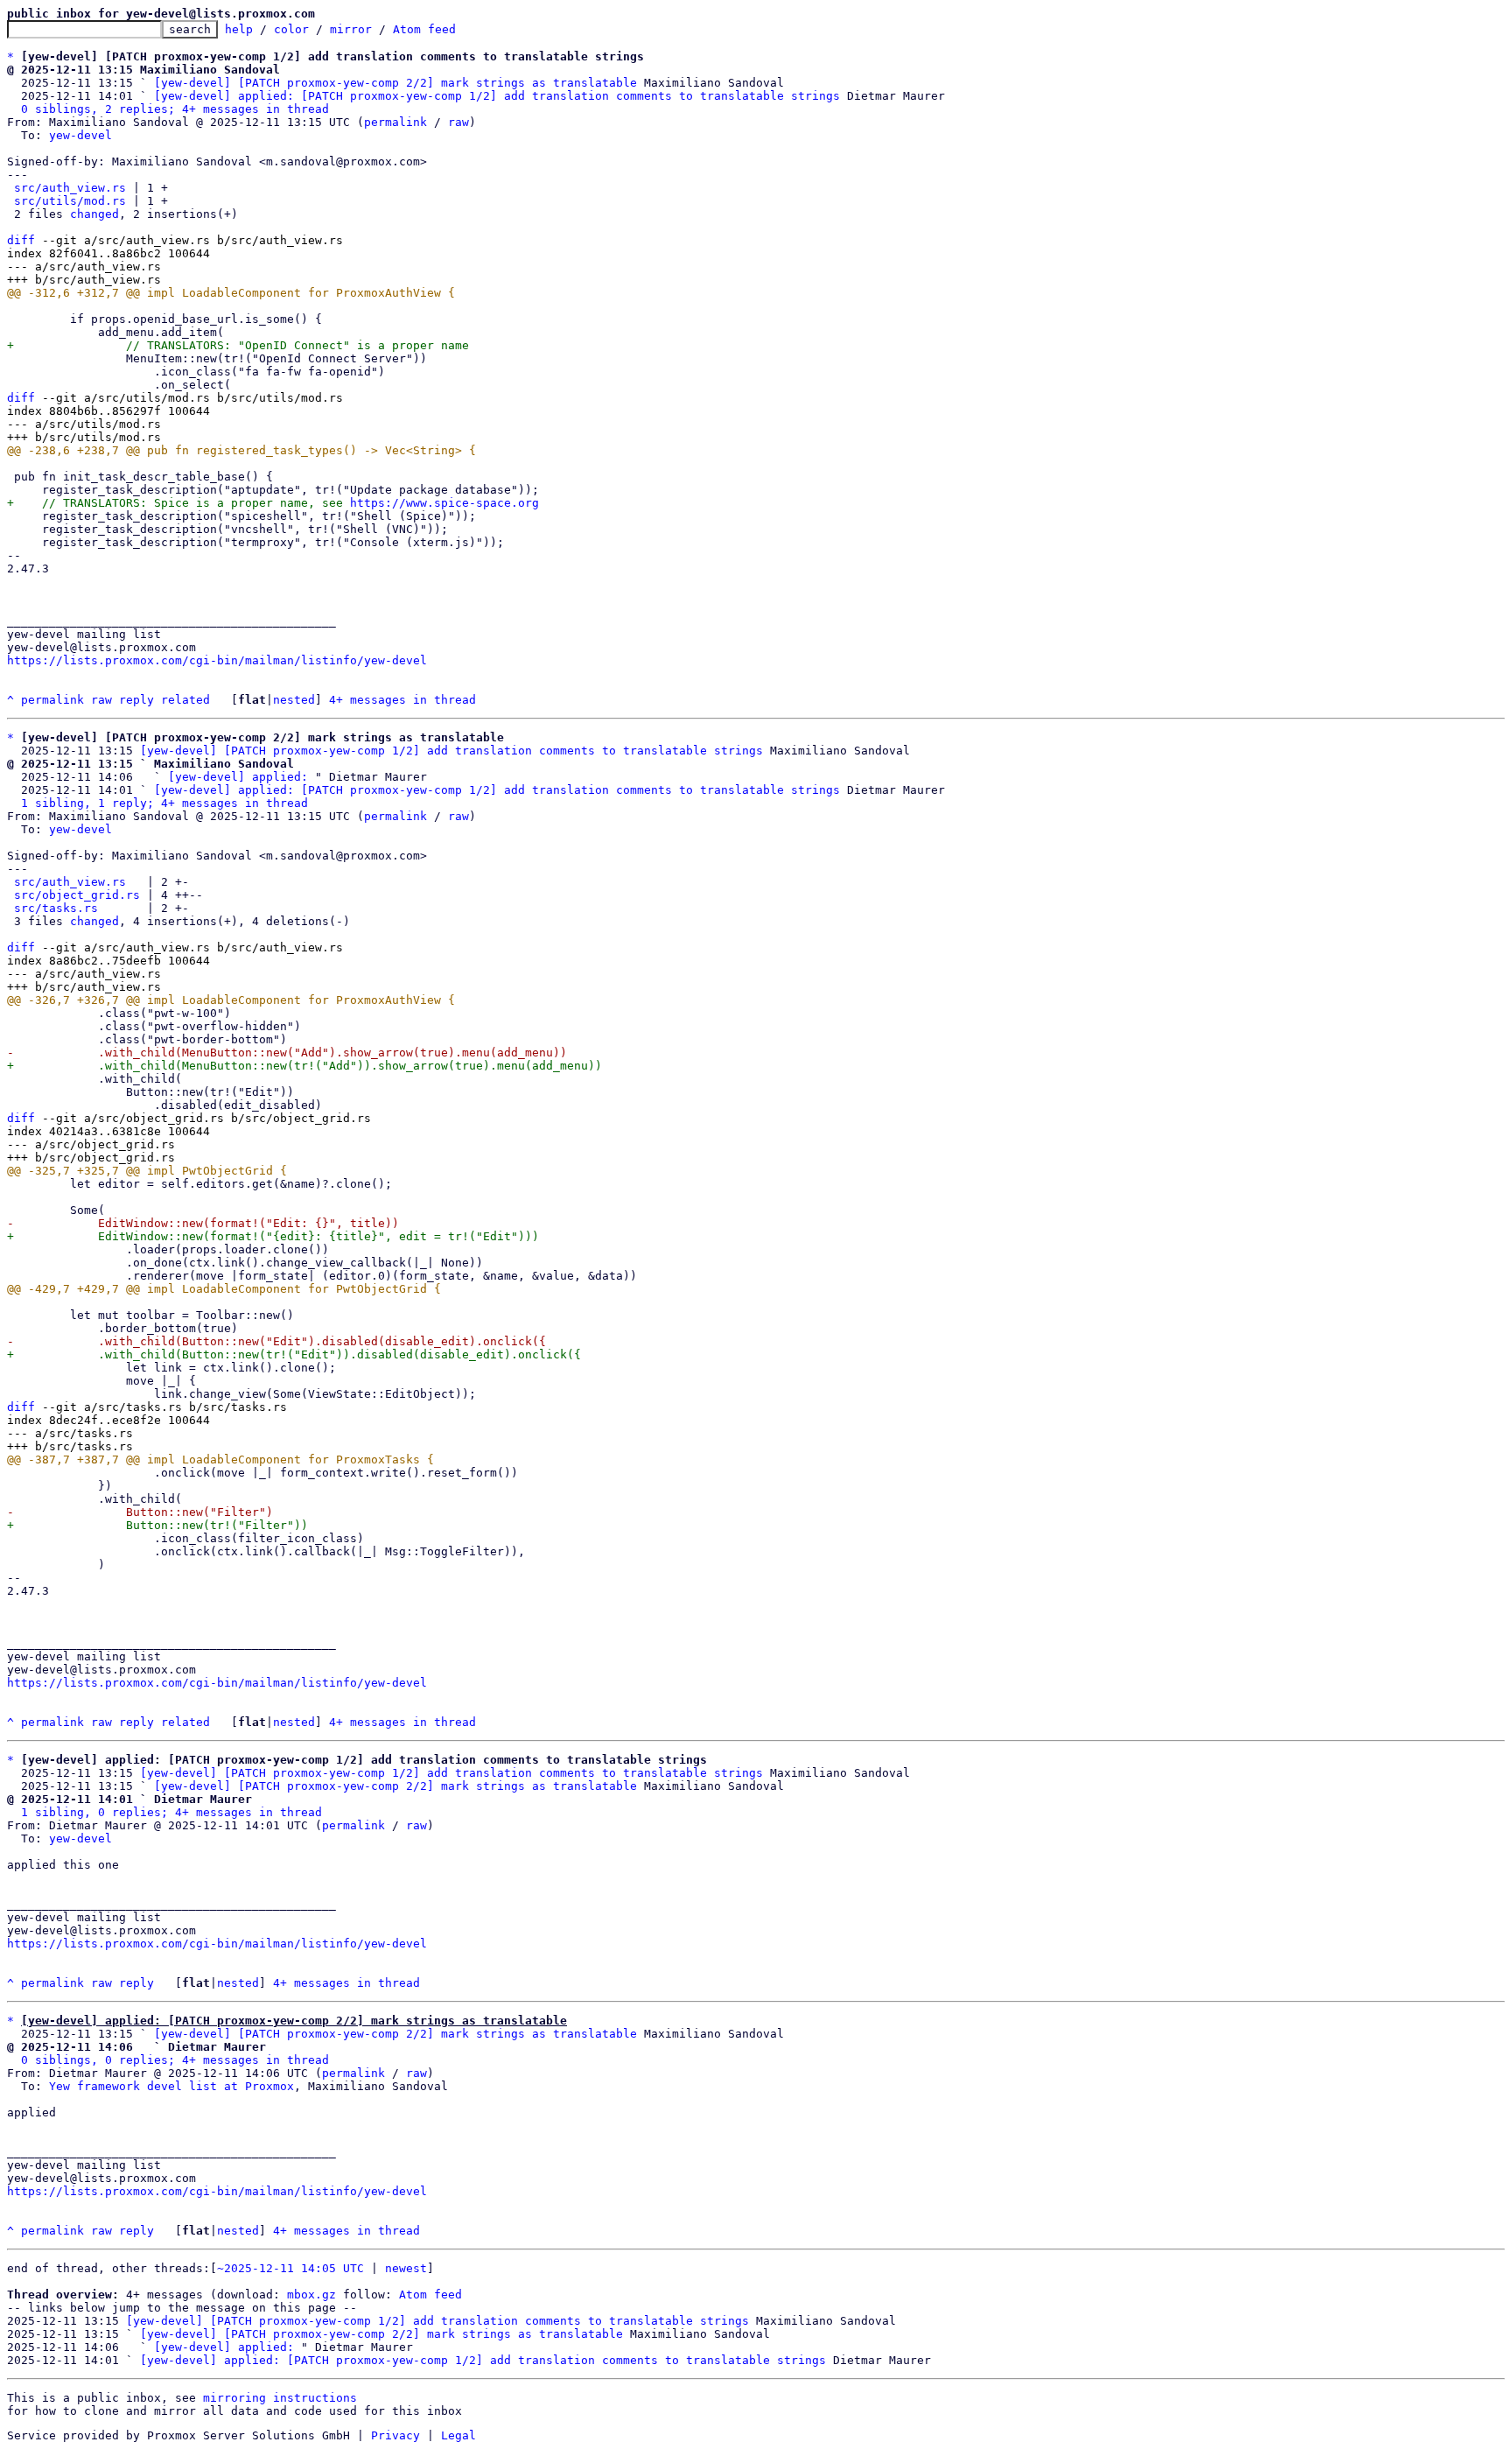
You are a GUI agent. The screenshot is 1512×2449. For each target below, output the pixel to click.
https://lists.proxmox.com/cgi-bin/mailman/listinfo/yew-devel (217, 660)
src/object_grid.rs (77, 895)
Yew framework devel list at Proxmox (171, 2086)
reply (136, 700)
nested (294, 700)
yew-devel (80, 135)
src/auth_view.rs (70, 188)
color (291, 29)
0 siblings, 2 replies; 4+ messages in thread (175, 109)
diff (21, 240)
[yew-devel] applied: (238, 777)
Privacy (395, 2435)
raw (458, 122)
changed (94, 214)
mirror (351, 29)
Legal (458, 2435)
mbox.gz (311, 2295)
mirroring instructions (280, 2398)
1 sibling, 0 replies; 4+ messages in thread (171, 1812)
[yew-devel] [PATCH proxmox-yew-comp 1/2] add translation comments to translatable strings (451, 751)
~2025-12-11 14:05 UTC (290, 2268)
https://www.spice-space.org (444, 503)
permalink (395, 122)
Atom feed (424, 29)
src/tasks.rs (56, 908)
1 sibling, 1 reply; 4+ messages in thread (164, 803)
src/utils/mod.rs (70, 201)
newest (406, 2268)
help (239, 29)
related (185, 700)
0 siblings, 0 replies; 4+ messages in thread (175, 2060)
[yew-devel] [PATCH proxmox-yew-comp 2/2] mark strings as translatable (395, 83)
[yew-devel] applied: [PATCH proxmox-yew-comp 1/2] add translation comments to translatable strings (497, 96)
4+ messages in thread (402, 700)
